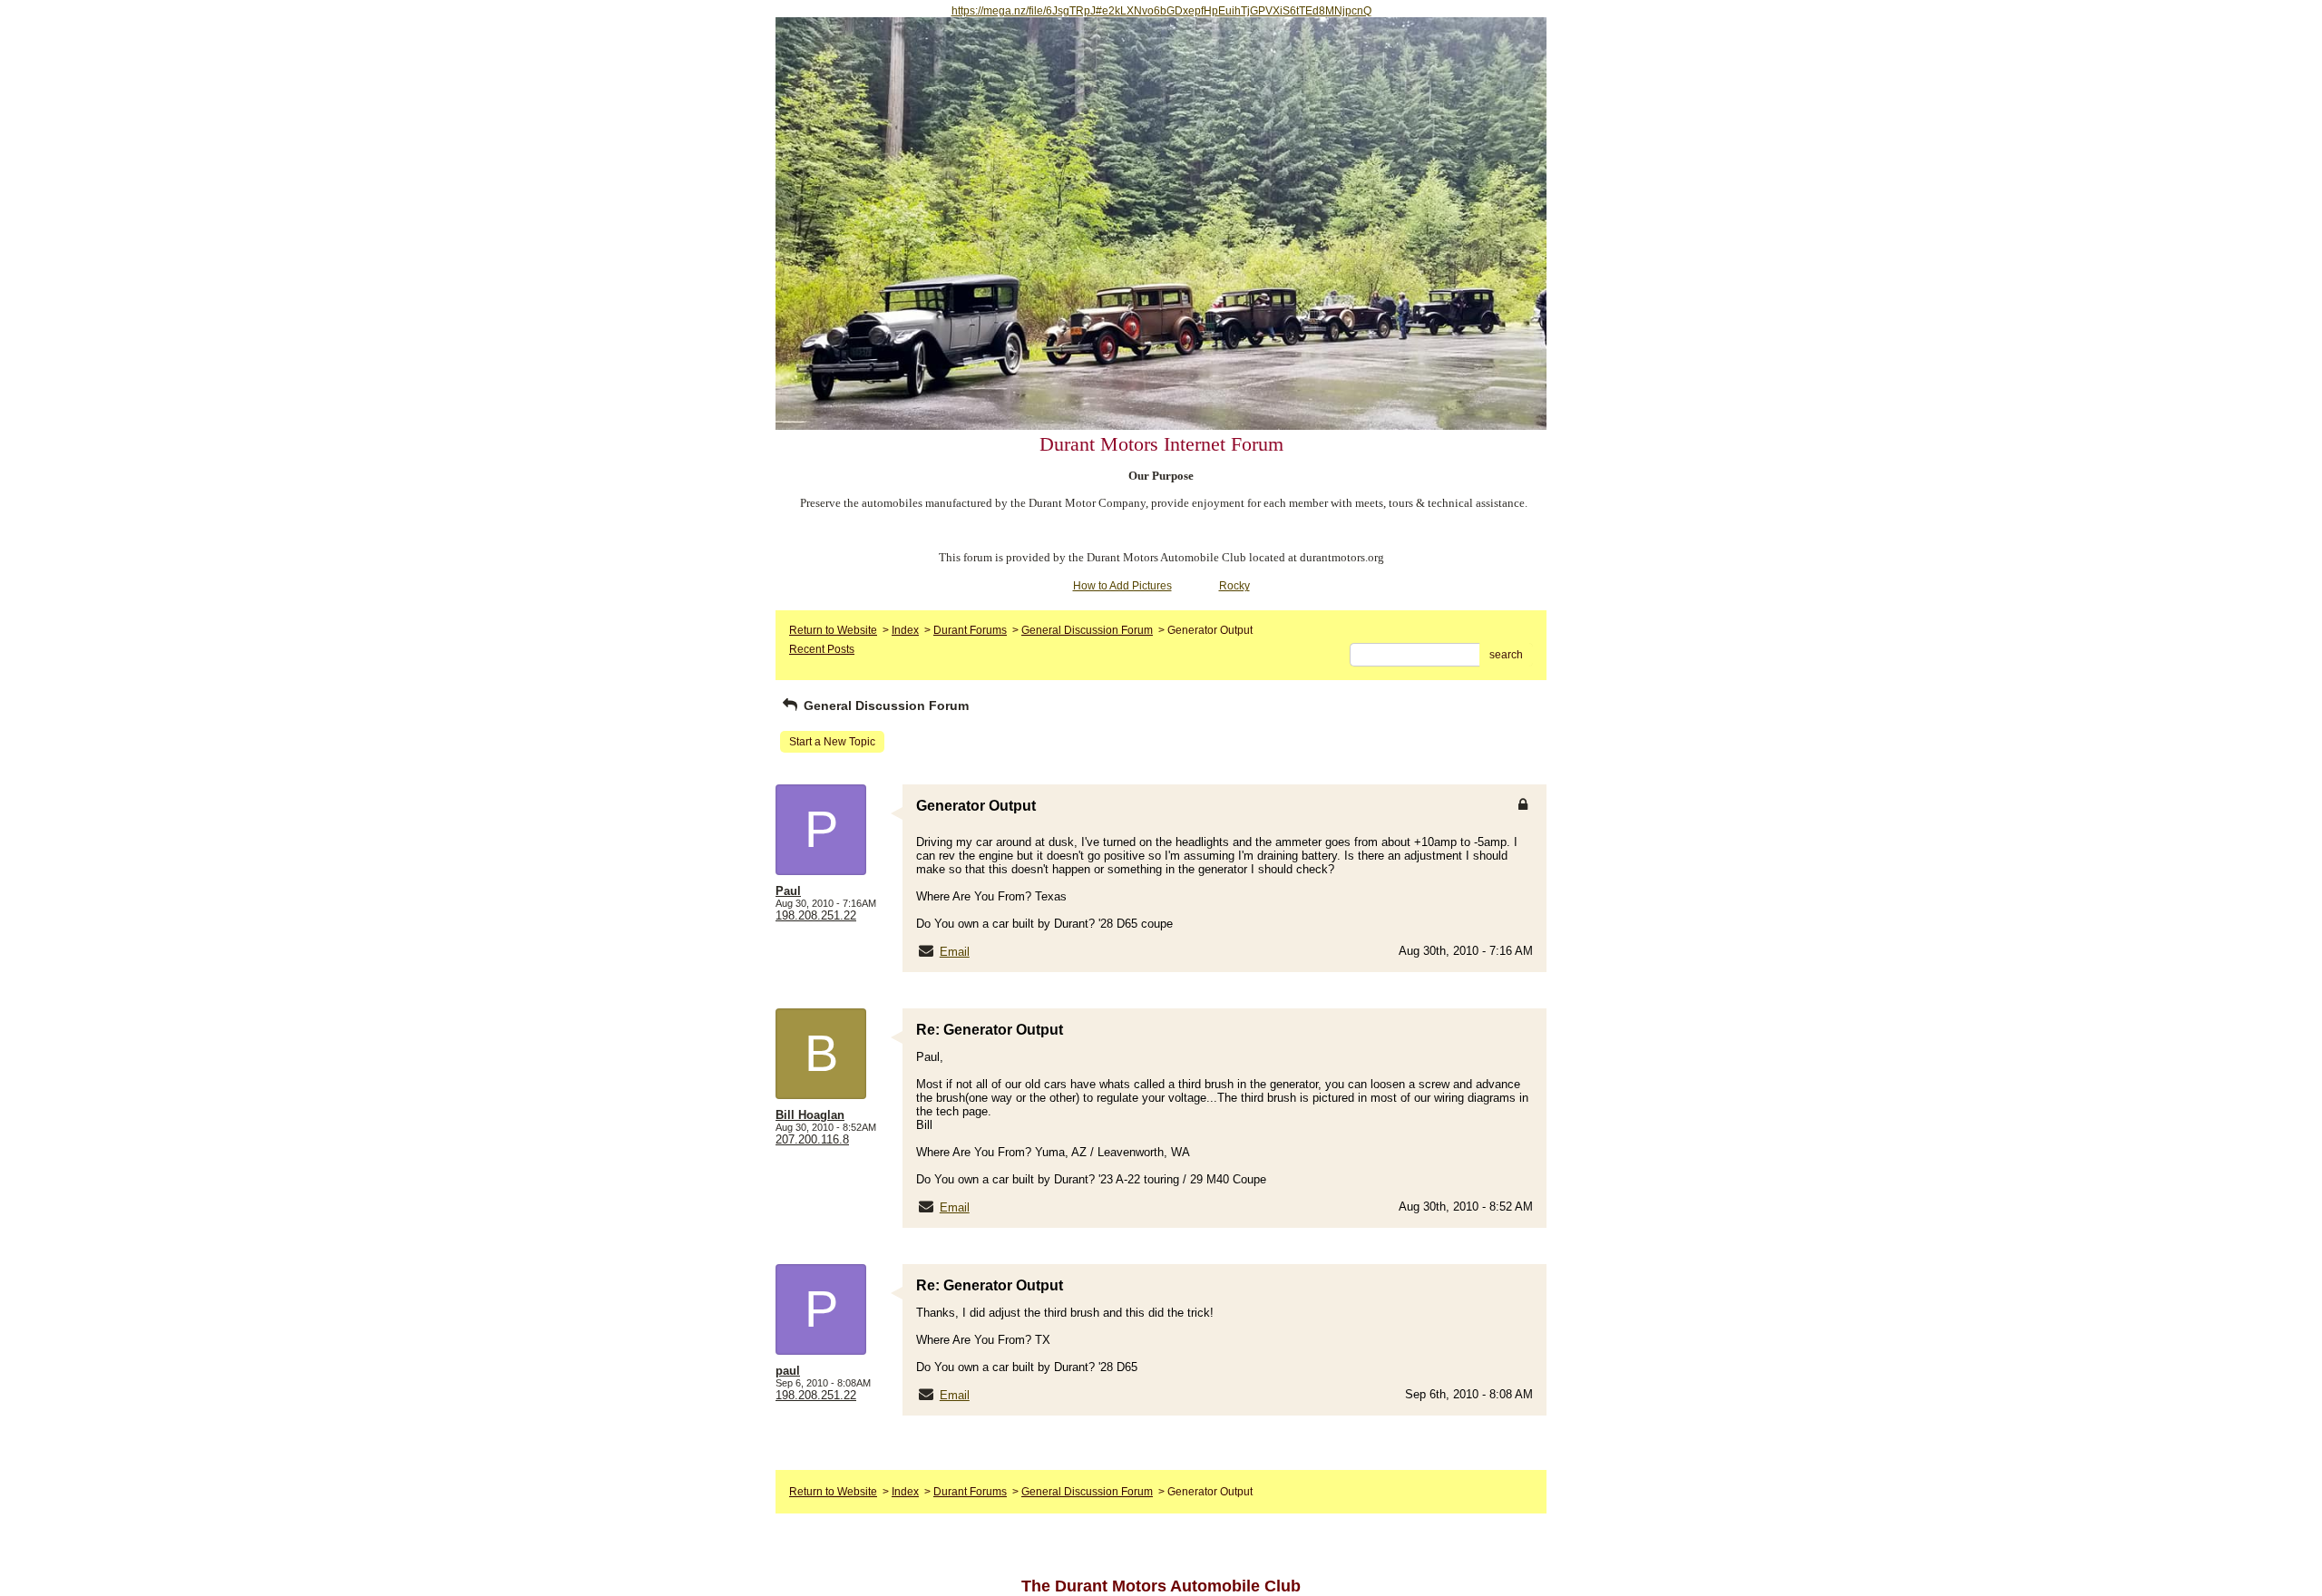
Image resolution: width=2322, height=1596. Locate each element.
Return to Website (833, 630)
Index (905, 630)
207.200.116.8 (812, 1139)
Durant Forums (970, 630)
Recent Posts (822, 649)
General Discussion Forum (1087, 630)
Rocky (1234, 586)
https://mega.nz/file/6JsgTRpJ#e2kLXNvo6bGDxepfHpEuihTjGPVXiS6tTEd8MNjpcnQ (1161, 11)
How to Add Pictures (1122, 586)
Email (955, 952)
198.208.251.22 (816, 915)
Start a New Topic (832, 742)
